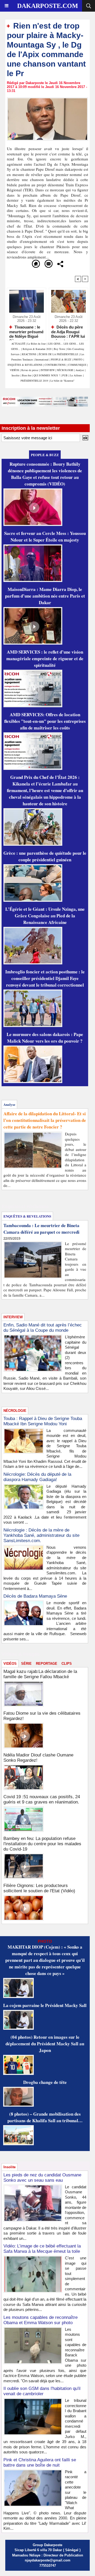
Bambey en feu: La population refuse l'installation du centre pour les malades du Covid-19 (42, 1844)
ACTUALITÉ (19, 344)
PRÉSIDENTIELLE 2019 (34, 381)
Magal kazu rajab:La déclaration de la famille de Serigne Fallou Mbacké (40, 1674)
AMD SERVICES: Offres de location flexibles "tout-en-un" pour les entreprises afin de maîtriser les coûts (45, 721)
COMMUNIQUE (78, 365)
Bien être (27, 375)
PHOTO (78, 359)
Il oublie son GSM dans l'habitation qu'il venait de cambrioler (42, 2391)
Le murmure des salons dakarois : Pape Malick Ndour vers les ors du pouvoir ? (45, 1038)
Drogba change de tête (45, 2082)
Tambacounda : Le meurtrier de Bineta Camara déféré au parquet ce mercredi (41, 1229)
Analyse (80, 370)
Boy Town (59, 349)
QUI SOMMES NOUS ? (47, 375)
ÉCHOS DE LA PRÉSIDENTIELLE (58, 354)
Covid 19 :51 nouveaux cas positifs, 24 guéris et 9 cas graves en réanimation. (42, 1799)
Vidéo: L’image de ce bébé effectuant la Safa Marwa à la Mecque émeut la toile (42, 2249)
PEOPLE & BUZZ (61, 359)
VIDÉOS (15, 370)
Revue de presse (30, 370)
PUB (65, 375)
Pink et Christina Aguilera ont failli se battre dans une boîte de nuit (40, 2462)
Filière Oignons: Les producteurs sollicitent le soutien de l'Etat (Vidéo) (39, 1888)
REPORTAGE (47, 1664)
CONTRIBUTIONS (55, 365)
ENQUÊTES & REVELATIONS (25, 365)
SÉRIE (26, 1664)
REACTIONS (29, 354)
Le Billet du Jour (37, 344)
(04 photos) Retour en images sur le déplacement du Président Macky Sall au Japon (45, 2044)
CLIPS (67, 1664)
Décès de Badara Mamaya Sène (35, 1596)
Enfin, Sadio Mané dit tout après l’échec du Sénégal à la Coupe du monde (43, 1328)
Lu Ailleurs (76, 375)
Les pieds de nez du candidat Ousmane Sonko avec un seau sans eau (42, 2178)
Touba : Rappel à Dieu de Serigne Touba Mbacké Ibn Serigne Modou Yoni (43, 1421)
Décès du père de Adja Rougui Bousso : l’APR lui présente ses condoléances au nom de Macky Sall (68, 331)
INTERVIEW (48, 370)
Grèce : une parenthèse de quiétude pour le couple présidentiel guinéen (45, 856)
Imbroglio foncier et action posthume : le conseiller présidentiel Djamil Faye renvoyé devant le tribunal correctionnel (45, 978)
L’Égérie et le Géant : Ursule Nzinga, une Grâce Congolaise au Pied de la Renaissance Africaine (45, 916)
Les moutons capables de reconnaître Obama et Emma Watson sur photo (41, 2320)
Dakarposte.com (48, 6)
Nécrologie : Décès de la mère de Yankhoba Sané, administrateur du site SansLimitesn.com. (41, 1535)
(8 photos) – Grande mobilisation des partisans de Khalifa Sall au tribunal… (45, 2117)
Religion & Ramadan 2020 (37, 349)
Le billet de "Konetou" (62, 381)
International (42, 359)
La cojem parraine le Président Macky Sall (45, 2005)
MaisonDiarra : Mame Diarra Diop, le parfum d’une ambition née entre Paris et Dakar (45, 596)
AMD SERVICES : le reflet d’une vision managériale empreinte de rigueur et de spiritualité (45, 658)
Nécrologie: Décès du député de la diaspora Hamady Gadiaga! (37, 1477)
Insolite (16, 375)
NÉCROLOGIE (65, 370)
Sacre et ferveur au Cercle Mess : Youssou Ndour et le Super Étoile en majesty (45, 537)
